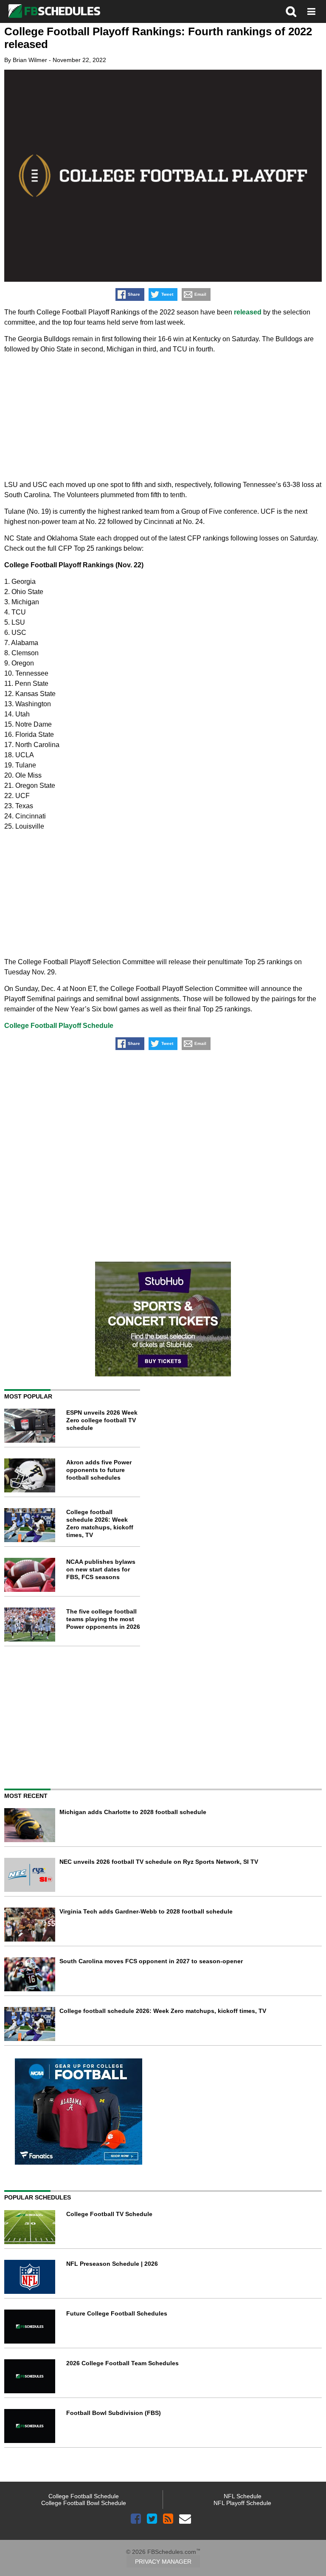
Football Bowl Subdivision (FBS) (114, 2413)
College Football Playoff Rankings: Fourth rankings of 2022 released (158, 38)
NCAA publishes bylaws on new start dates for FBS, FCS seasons (101, 1569)
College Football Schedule (84, 2496)
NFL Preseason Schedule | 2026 (112, 2264)
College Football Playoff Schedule (59, 1026)
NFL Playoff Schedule (242, 2503)
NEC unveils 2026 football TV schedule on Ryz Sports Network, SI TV (159, 1862)
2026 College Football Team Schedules (122, 2363)
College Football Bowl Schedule (84, 2503)
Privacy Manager (163, 2562)
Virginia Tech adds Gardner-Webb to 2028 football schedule (146, 1911)
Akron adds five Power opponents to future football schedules (99, 1470)
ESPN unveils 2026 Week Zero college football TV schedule (102, 1420)
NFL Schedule (243, 2496)
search (291, 11)
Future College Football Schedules (117, 2313)
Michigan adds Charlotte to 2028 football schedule (133, 1812)
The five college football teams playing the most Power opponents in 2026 (103, 1619)
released (248, 312)
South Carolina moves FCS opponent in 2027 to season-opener (151, 1961)
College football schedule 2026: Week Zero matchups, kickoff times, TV (163, 2011)
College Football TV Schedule (109, 2214)
